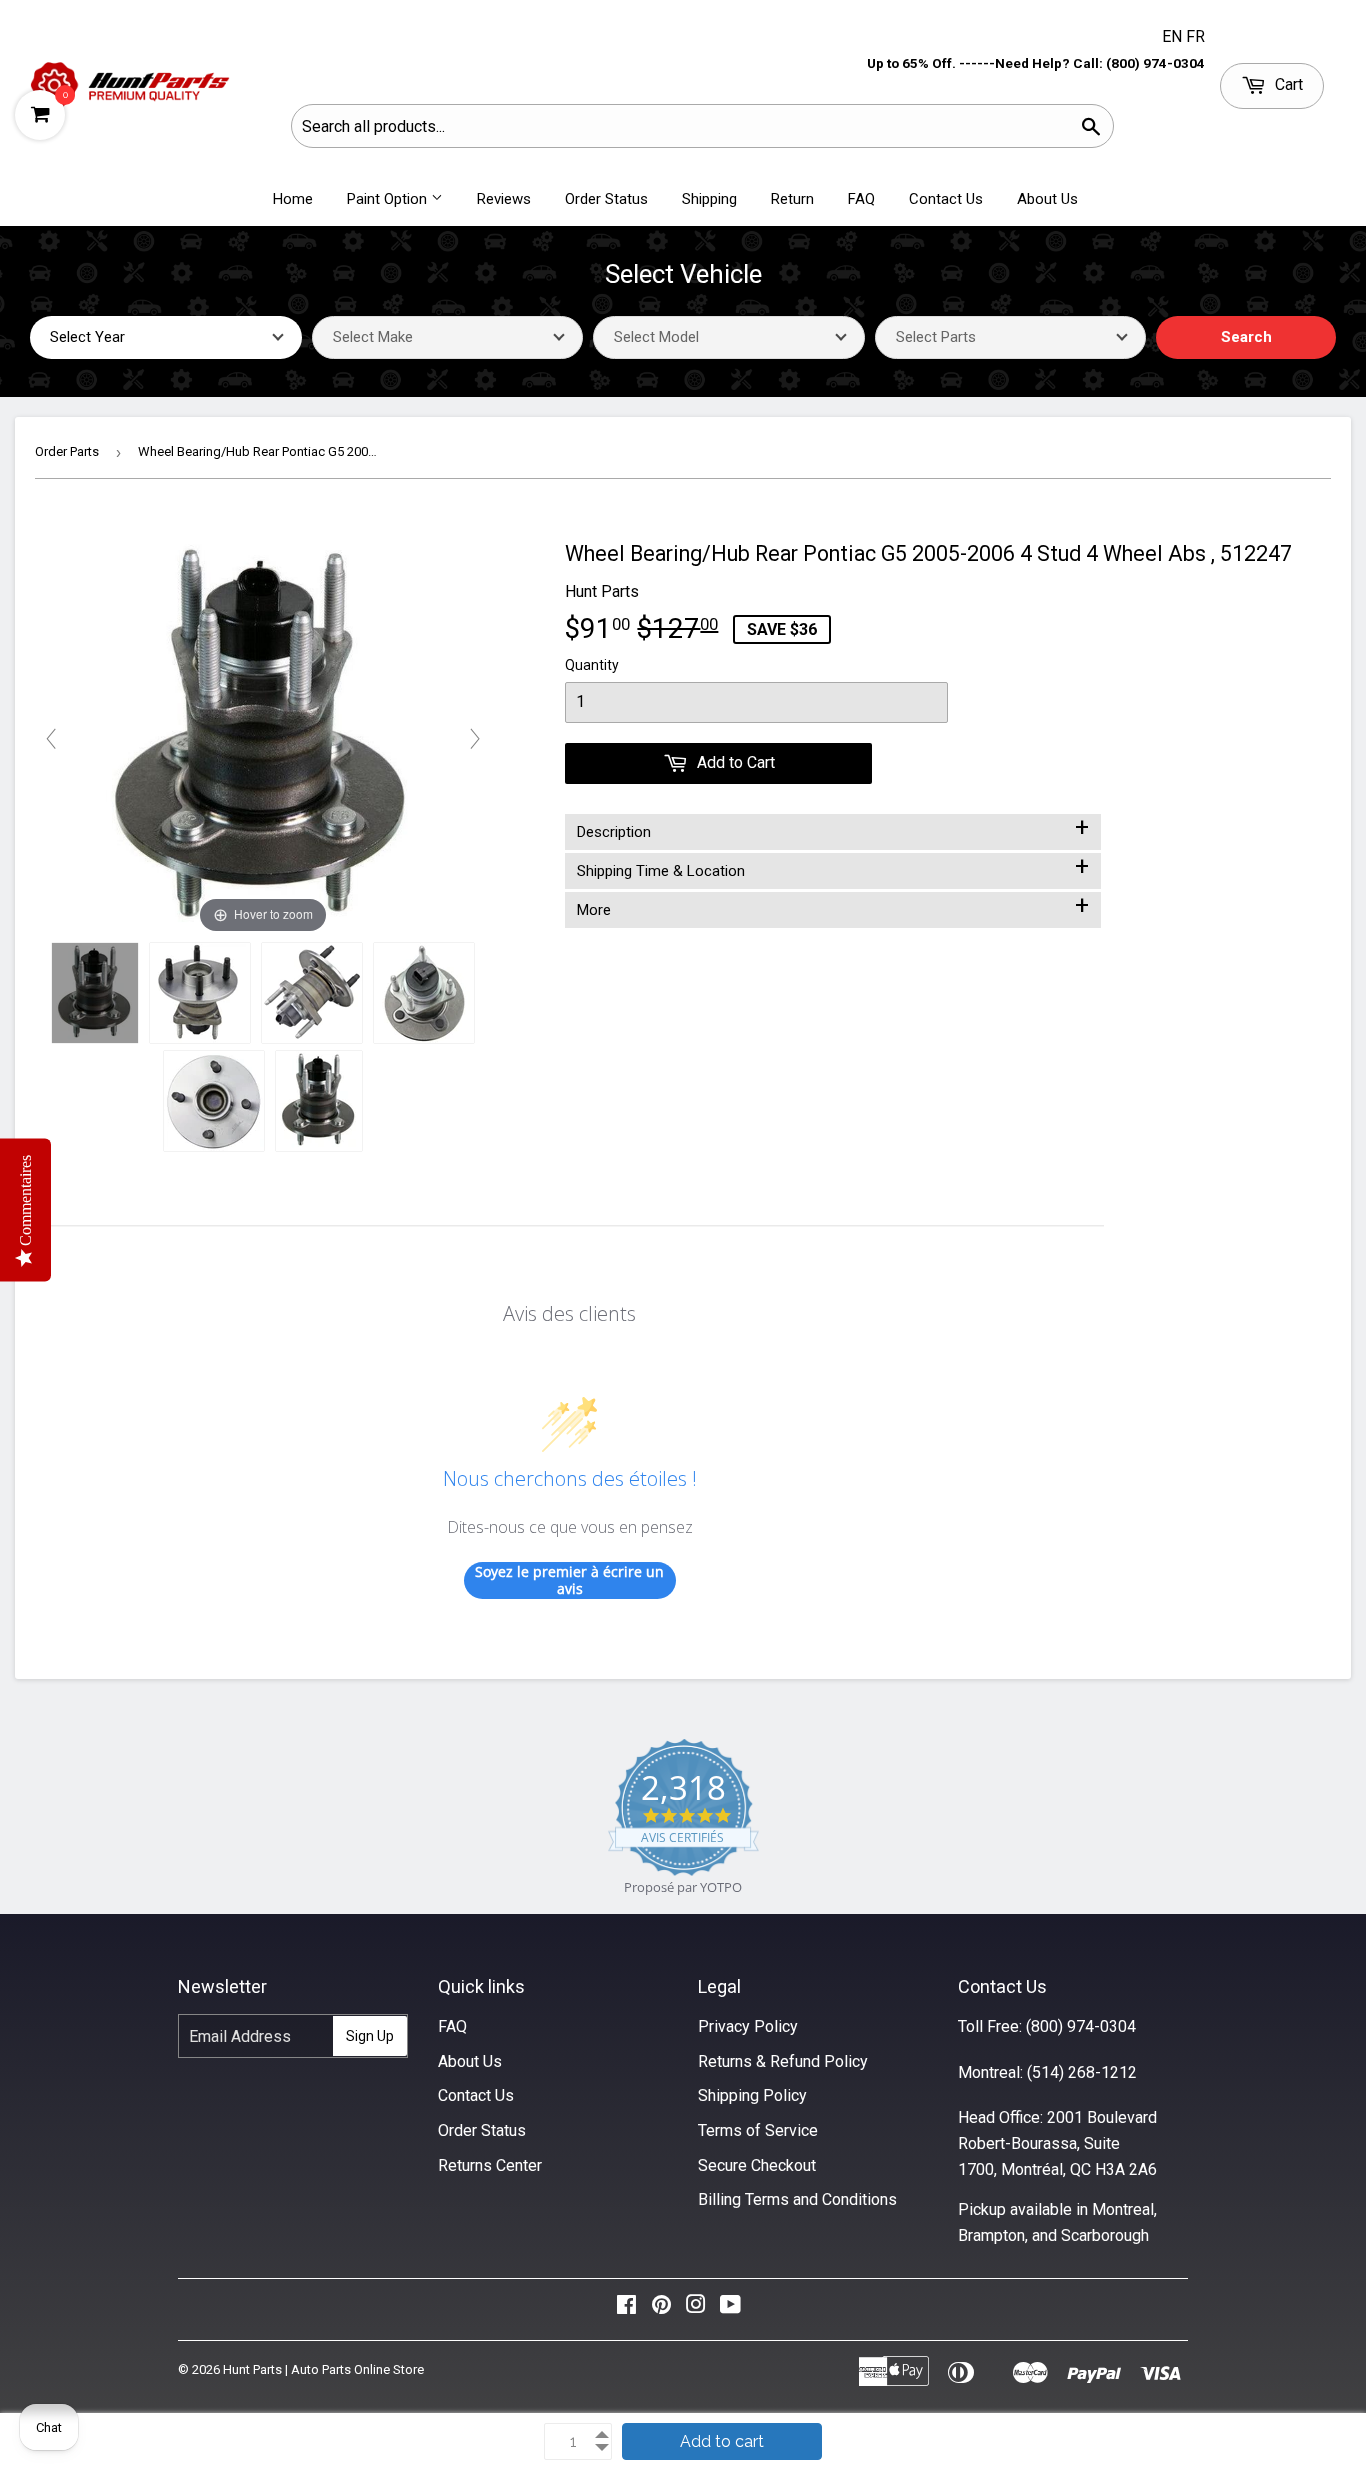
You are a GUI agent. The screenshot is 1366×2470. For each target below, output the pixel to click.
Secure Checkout (757, 2165)
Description (833, 828)
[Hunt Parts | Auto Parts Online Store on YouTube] (730, 2309)
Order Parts (67, 451)
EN (1174, 36)
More (833, 906)
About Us (1047, 199)
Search (1246, 337)
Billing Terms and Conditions (797, 2199)
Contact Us (946, 199)
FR (1195, 36)
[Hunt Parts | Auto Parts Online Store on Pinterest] (661, 2309)
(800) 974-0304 (1081, 2026)
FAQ (861, 199)
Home (293, 199)
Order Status (606, 199)
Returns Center (490, 2165)
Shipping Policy (752, 2095)
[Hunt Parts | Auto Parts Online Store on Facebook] (626, 2309)
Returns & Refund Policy (783, 2061)
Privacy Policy (748, 2026)
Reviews (504, 199)
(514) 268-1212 (1082, 2072)
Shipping (709, 199)
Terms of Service (758, 2130)
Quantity (592, 665)
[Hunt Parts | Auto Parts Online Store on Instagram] (696, 2309)
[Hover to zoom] (263, 737)
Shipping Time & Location (833, 867)
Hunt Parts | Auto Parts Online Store (323, 2369)
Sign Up (370, 2036)
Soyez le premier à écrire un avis (569, 1580)
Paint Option (389, 199)
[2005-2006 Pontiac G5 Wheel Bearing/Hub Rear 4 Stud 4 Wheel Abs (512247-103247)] (95, 993)
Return (792, 199)
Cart (1287, 84)
